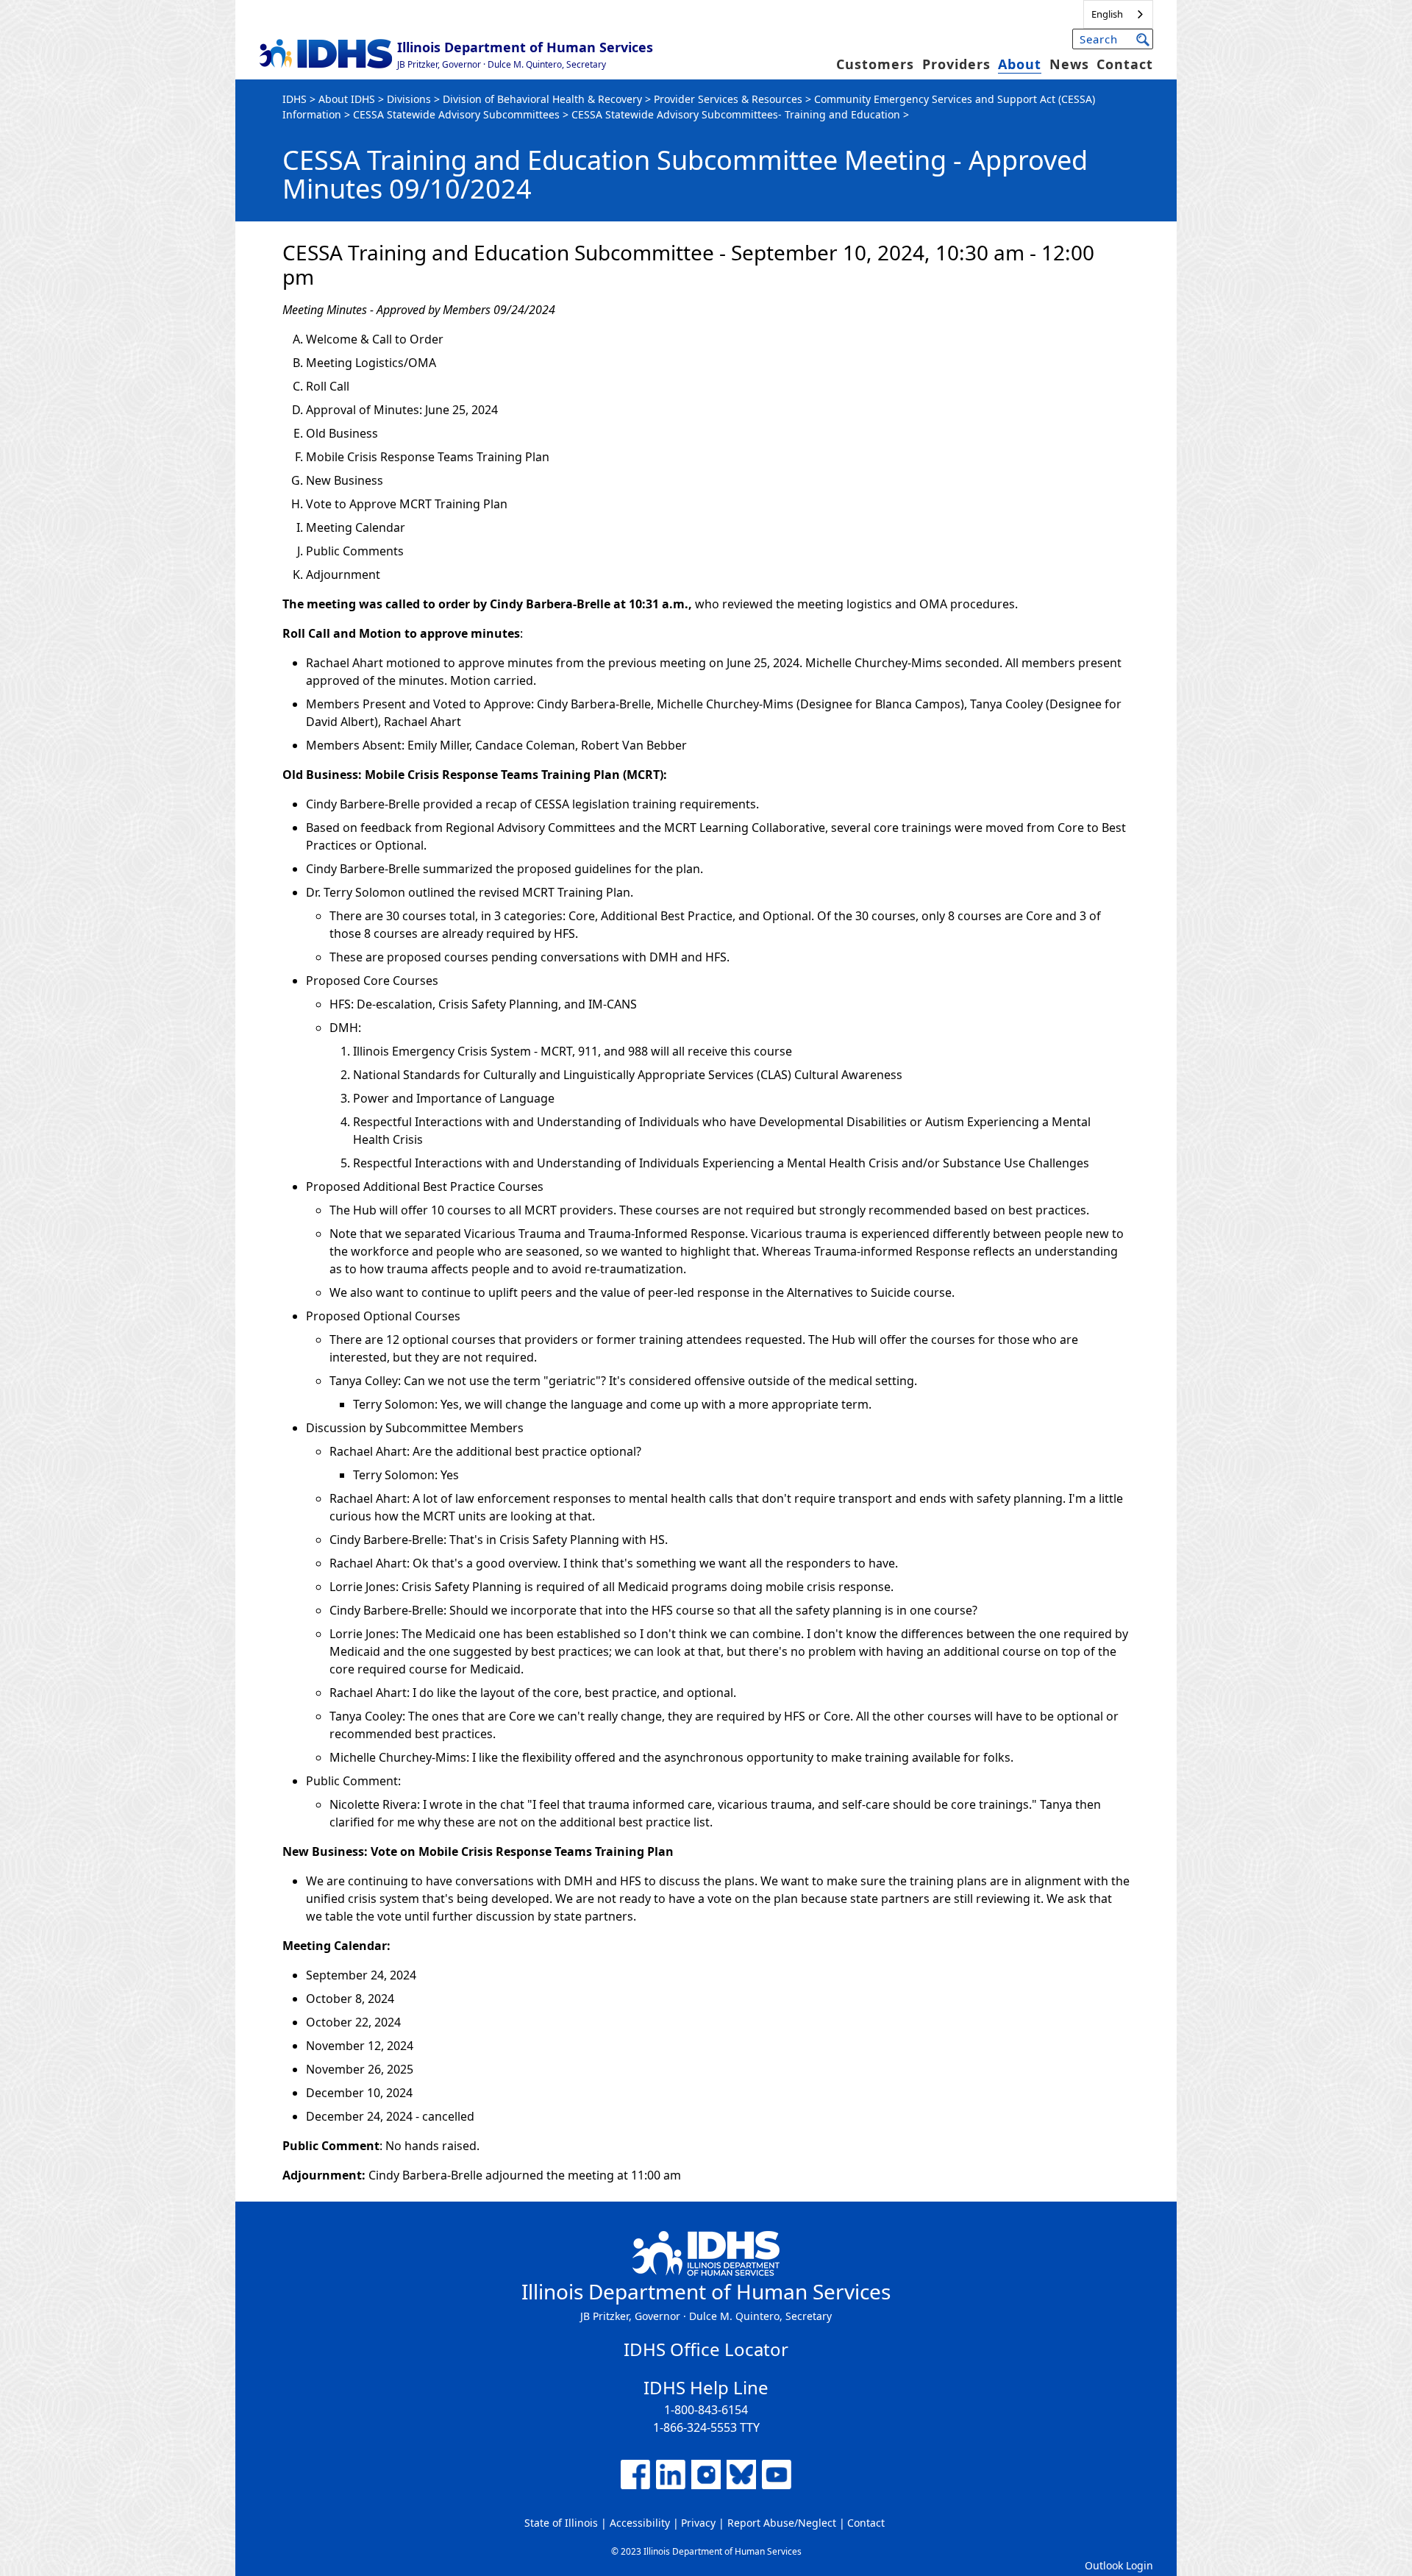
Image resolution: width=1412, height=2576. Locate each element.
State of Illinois (561, 2523)
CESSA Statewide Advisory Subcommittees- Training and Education (736, 114)
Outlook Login (1119, 2565)
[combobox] (1118, 14)
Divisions (409, 99)
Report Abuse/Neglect (782, 2523)
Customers (875, 64)
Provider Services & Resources (728, 99)
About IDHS (347, 99)
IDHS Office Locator (706, 2349)
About (1020, 64)
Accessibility (640, 2523)
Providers (956, 64)
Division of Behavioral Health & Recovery (542, 99)
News (1069, 64)
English (1107, 14)
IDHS (295, 99)
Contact (1125, 64)
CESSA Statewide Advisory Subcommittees (456, 114)
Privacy (698, 2523)
